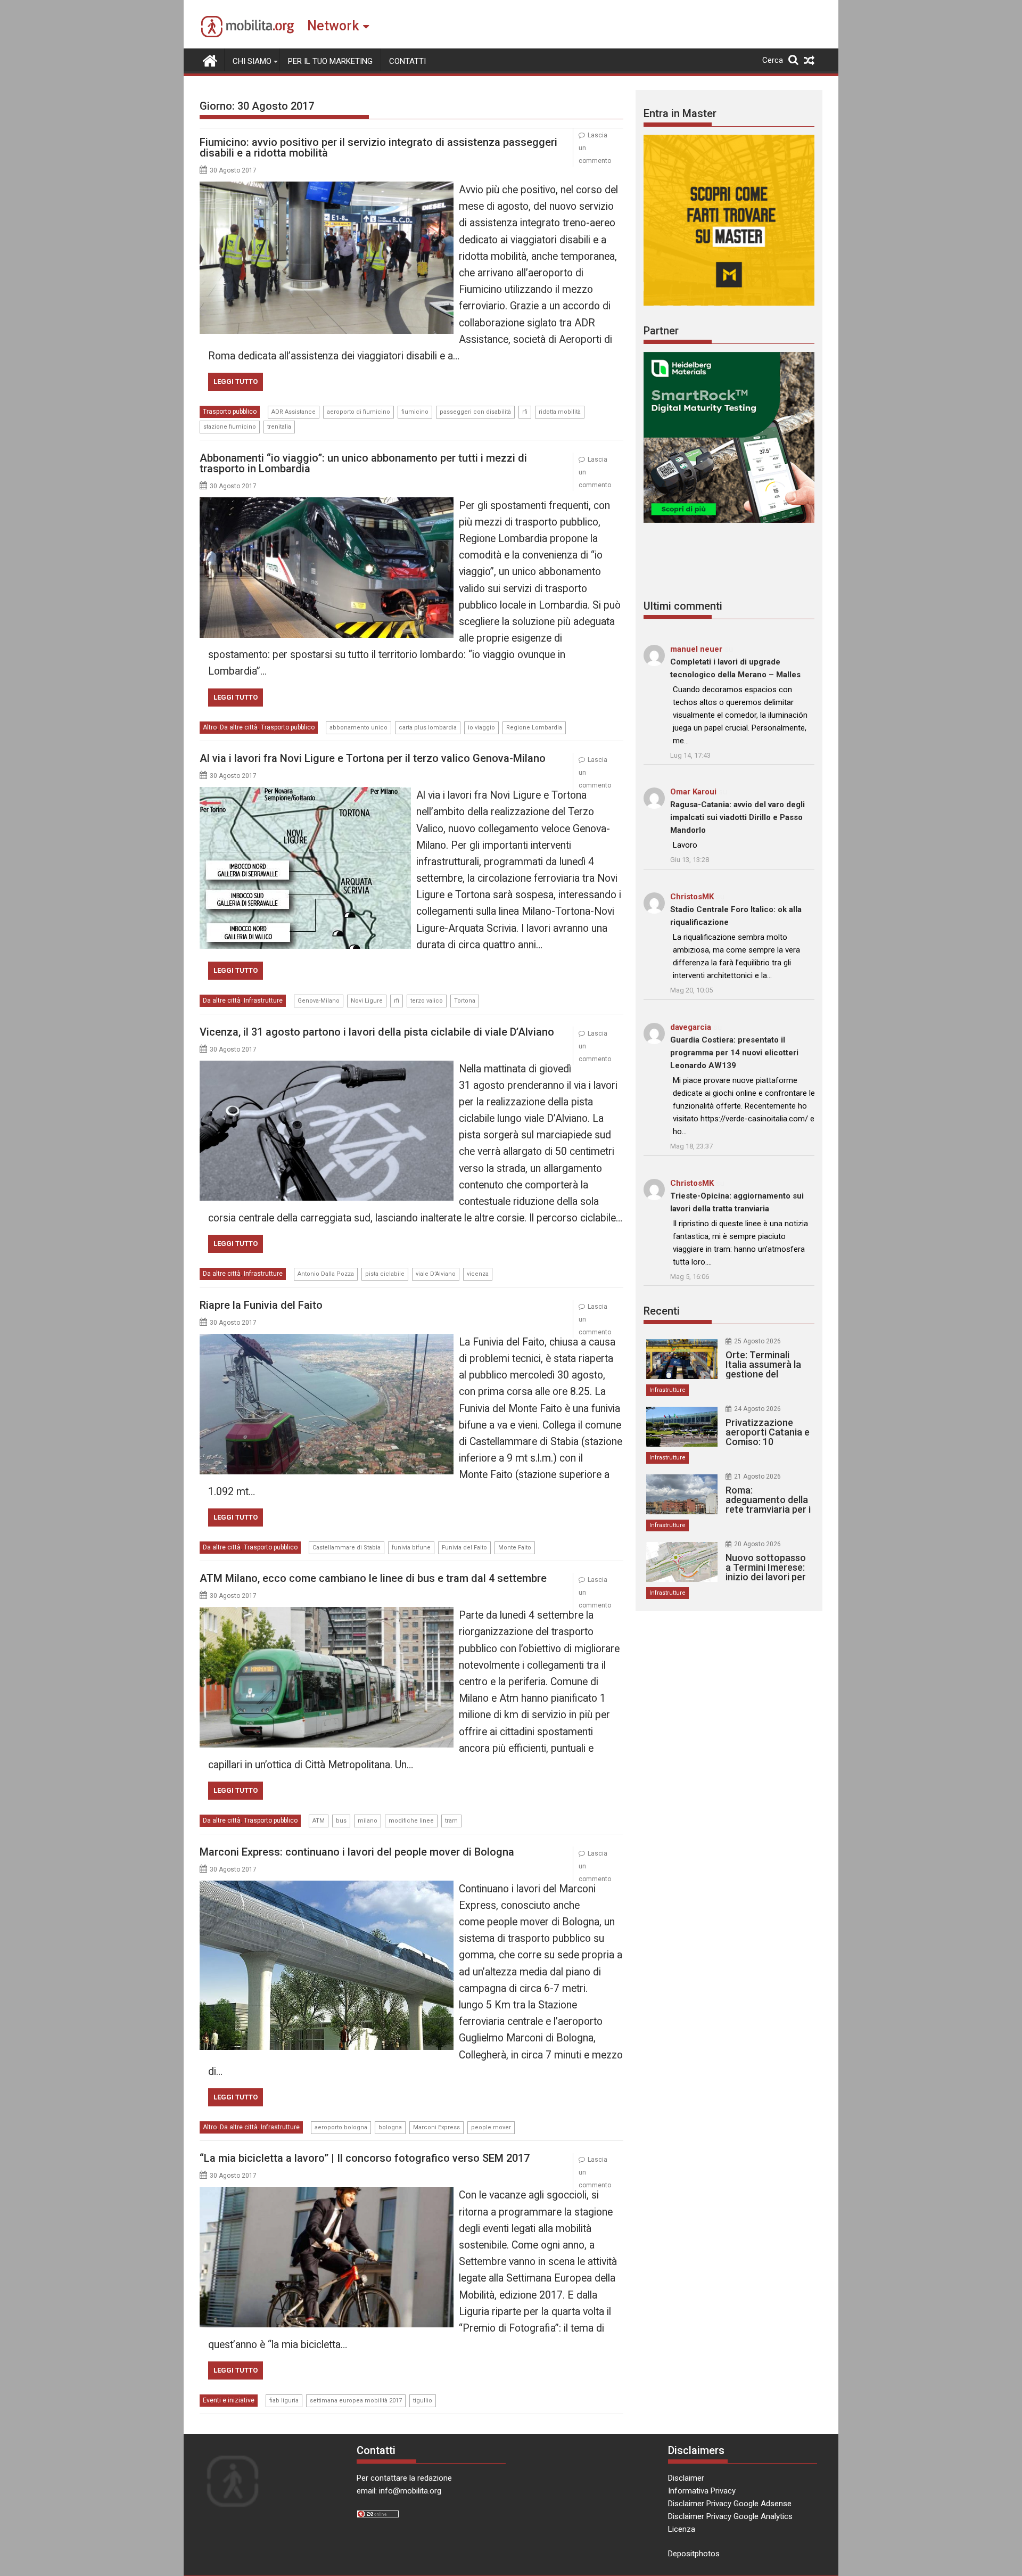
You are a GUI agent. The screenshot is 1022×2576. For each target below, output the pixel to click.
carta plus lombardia (428, 728)
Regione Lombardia (534, 728)
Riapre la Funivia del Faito (261, 1305)
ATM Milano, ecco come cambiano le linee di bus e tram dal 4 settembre (373, 1578)
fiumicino (415, 412)
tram (451, 1821)
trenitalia (279, 427)
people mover (491, 2127)
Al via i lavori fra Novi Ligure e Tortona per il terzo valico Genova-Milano (373, 758)
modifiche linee (411, 1821)
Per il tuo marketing (330, 61)
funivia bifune (411, 1548)
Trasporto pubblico (230, 412)
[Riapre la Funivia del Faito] (327, 1340)
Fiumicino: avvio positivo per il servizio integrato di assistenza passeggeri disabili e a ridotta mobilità (378, 147)
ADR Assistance (294, 412)
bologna (390, 2127)
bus (341, 1821)
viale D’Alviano (436, 1274)
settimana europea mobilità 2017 (356, 2401)
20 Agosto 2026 (757, 1544)
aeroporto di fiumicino (358, 412)
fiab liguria (284, 2401)
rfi (525, 412)
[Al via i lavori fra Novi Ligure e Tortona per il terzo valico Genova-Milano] (305, 793)
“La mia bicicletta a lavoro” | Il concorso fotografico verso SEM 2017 (365, 2158)
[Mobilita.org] (210, 60)
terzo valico (427, 1001)
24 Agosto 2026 (757, 1409)
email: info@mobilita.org (399, 2491)
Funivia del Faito (464, 1548)
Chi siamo (252, 61)
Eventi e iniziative (229, 2400)
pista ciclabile (385, 1274)
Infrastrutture (263, 1000)
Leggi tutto (236, 382)
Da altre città (239, 727)
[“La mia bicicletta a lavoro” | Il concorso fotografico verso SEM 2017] (327, 2193)
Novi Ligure (367, 1001)
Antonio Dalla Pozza (326, 1274)
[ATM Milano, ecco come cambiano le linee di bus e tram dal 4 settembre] (327, 1613)
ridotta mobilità (560, 412)
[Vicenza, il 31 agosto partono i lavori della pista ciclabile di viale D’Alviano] (327, 1067)
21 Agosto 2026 (757, 1476)
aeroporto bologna (341, 2127)
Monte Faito (515, 1548)
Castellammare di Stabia (347, 1548)
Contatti (407, 61)
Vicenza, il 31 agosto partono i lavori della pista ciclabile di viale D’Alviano (377, 1032)
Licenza (682, 2529)
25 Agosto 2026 (757, 1341)
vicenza (478, 1274)
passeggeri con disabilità (475, 412)
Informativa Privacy (702, 2491)
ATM (319, 1821)
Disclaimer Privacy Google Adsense (730, 2504)
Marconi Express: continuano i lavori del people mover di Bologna (357, 1852)
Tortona (465, 1001)
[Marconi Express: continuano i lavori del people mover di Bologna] (327, 1887)
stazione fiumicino (230, 427)
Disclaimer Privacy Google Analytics (730, 2516)
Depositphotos (694, 2554)
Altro (210, 727)
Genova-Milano (319, 1001)
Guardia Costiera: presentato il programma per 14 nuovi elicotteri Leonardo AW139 (734, 1053)
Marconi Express (436, 2127)
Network (333, 26)
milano (368, 1821)
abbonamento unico (358, 728)
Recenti (662, 1311)
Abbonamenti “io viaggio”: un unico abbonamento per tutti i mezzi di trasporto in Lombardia (363, 463)
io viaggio (481, 728)
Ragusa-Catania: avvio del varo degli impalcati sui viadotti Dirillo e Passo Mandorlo (737, 817)
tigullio (423, 2401)
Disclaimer (686, 2478)
